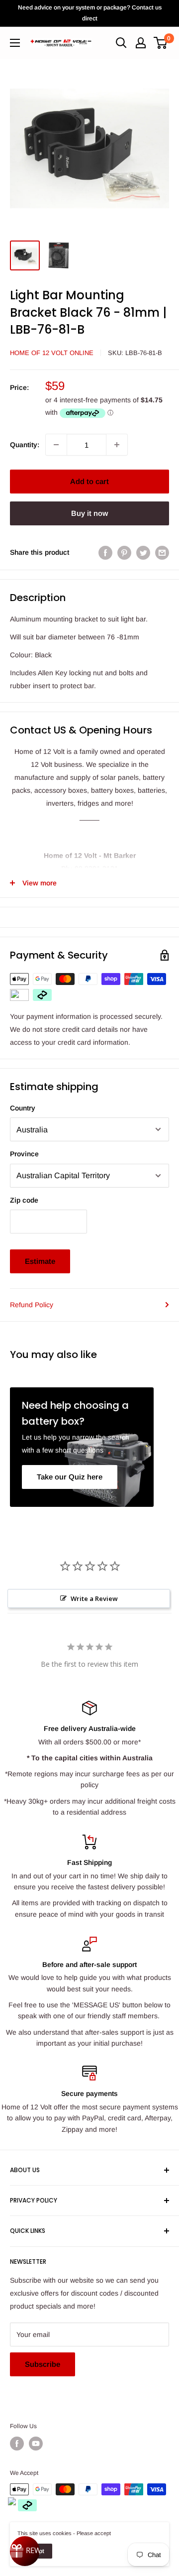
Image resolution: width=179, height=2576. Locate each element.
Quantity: (25, 445)
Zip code (24, 1200)
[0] (161, 43)
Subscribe (43, 2364)
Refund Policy (32, 1305)
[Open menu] (15, 43)
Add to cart (89, 481)
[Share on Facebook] (105, 552)
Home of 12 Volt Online (52, 353)
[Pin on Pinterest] (124, 552)
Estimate (40, 1261)
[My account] (141, 43)
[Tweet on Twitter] (143, 552)
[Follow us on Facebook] (17, 2444)
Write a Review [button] (94, 1598)
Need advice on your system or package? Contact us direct (90, 13)
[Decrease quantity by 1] (56, 445)
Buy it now (89, 513)
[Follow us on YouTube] (36, 2444)
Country (23, 1108)
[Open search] (121, 43)
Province (24, 1154)
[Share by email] (162, 552)
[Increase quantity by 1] (117, 445)
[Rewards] (25, 2551)
